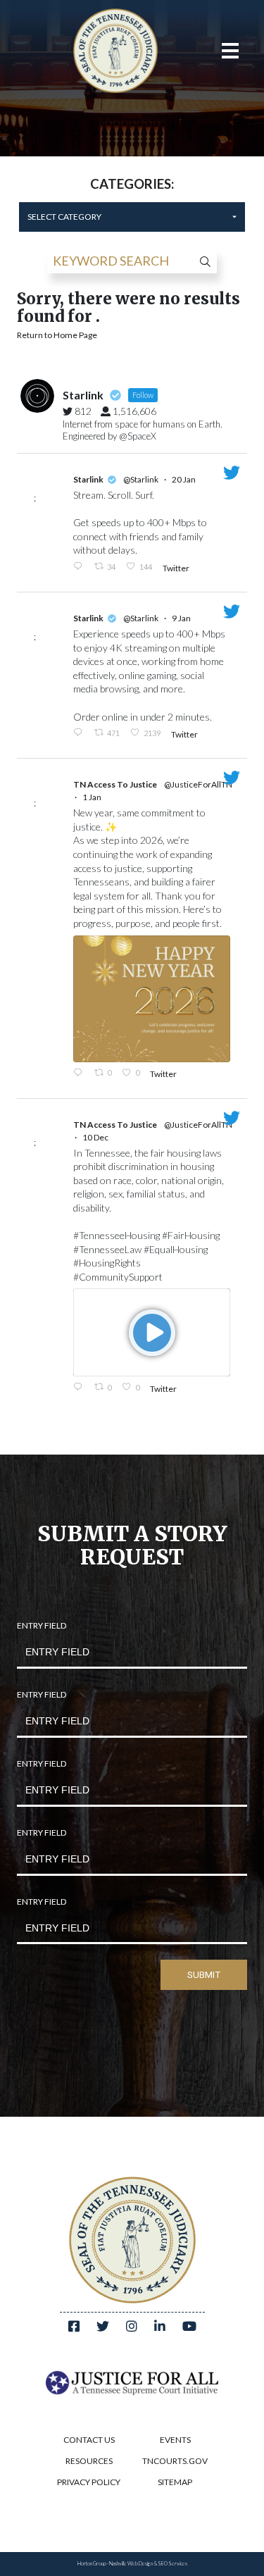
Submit (204, 1975)
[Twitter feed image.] (152, 999)
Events (175, 2440)
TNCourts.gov (175, 2461)
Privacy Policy (89, 2482)
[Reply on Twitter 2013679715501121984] (80, 567)
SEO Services (172, 2564)
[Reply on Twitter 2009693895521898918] (80, 733)
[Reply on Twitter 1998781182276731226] (80, 1388)
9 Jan (182, 618)
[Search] (201, 261)
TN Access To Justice (115, 784)
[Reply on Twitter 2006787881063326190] (80, 1074)
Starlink (88, 479)
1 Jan (93, 797)
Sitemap (175, 2482)
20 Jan (184, 479)
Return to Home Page (57, 335)
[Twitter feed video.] (152, 1332)
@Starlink (141, 479)
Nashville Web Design (131, 2564)
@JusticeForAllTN (198, 784)
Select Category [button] (64, 217)
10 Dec (96, 1137)
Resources (89, 2461)
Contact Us (89, 2440)
